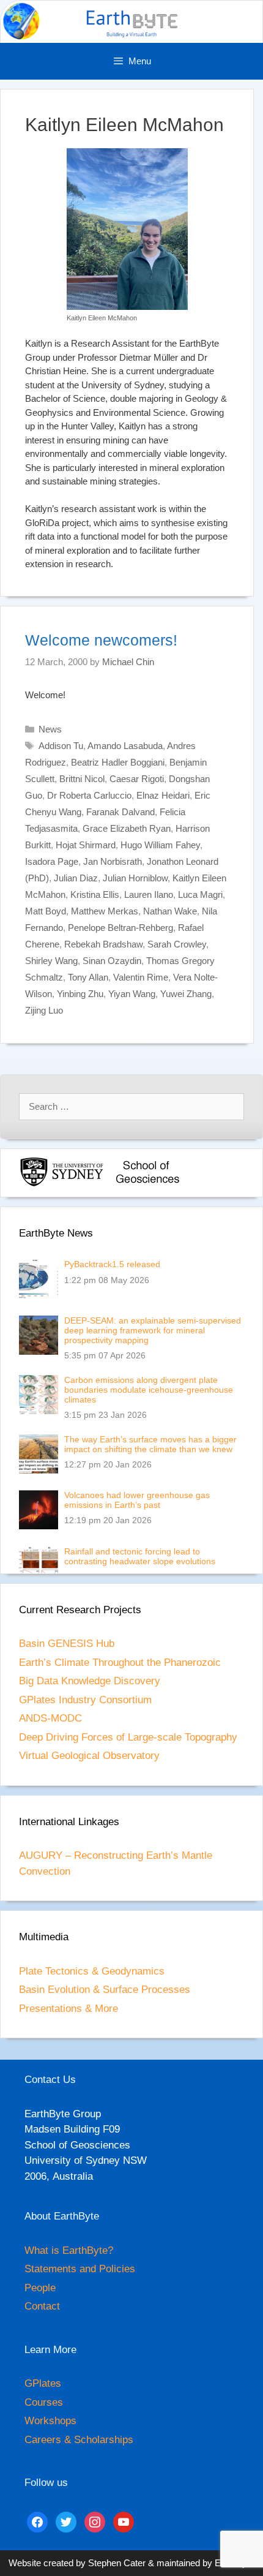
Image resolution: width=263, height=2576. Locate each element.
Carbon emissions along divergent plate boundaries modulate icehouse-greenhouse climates (149, 1390)
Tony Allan (88, 977)
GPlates (43, 2383)
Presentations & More (69, 2009)
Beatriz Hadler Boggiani (118, 762)
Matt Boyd (46, 911)
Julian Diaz (76, 878)
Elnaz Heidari (163, 795)
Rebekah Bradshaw (103, 944)
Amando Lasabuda (125, 746)
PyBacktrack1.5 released (112, 1264)
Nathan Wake (170, 911)
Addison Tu (61, 746)
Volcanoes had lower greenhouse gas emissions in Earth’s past (137, 1500)
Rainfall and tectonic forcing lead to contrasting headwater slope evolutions (140, 1556)
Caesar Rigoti (137, 779)
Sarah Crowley (177, 944)
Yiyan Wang (132, 994)
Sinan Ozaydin (112, 961)
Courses (44, 2402)
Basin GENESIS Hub (67, 1644)
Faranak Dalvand (120, 812)
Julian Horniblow (135, 878)
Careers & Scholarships (79, 2440)
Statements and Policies (80, 2269)
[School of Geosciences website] (147, 1184)
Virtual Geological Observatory (89, 1756)
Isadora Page (52, 861)
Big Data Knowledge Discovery (90, 1681)
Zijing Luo (44, 1010)
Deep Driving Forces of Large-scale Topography (128, 1737)
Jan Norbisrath (113, 861)
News (50, 729)
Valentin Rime (141, 977)
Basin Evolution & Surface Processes (105, 1990)
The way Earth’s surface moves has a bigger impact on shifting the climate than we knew (150, 1444)
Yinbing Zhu (80, 994)
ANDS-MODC (50, 1718)
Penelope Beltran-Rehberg (120, 928)
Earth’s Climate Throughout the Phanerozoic (120, 1663)
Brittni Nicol (82, 779)
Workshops (50, 2421)
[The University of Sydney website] (62, 1184)
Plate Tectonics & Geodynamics (92, 1971)
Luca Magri (200, 894)
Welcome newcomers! (101, 640)
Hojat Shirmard (86, 845)
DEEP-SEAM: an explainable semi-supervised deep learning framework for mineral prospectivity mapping (153, 1330)
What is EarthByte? (69, 2250)
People (40, 2288)
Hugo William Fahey (160, 845)
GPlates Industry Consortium (85, 1700)
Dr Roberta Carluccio (89, 795)
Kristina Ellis (95, 894)
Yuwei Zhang (186, 994)
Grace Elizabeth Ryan (127, 828)
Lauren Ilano (149, 894)
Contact (42, 2306)
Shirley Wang (51, 961)
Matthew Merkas (105, 911)
